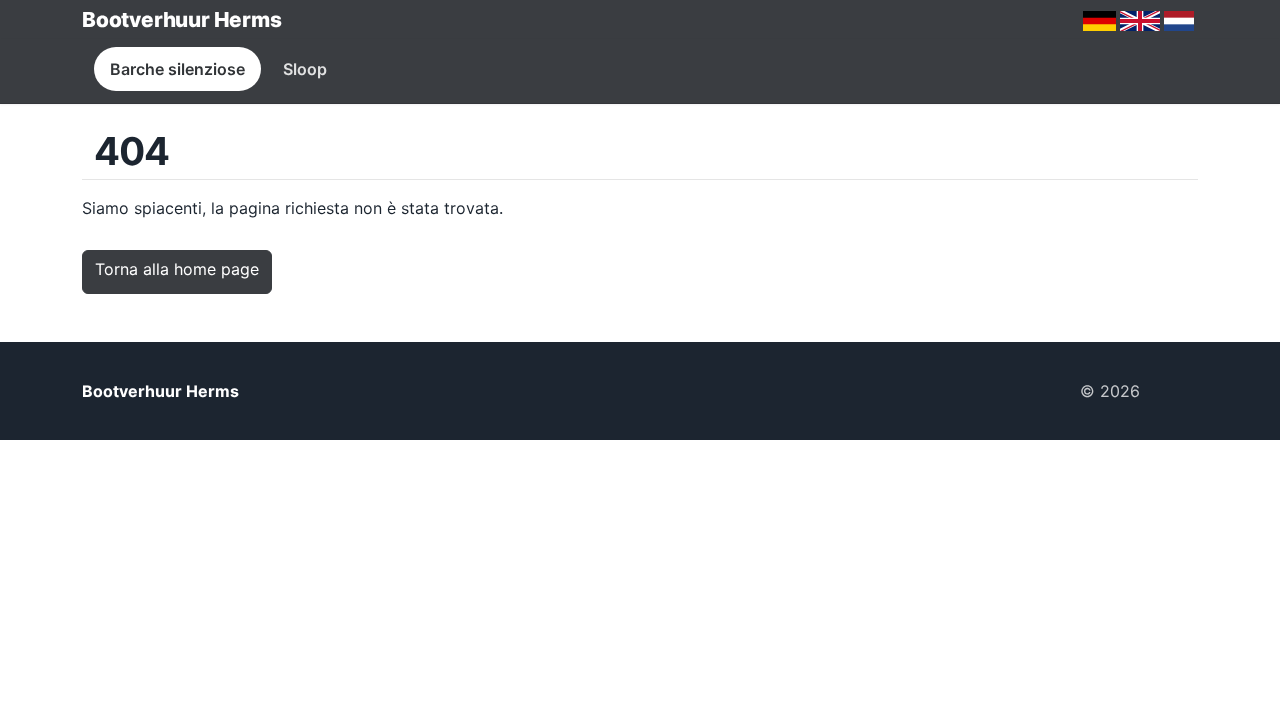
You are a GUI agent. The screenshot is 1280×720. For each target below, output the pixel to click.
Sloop (305, 69)
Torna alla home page (177, 269)
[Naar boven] (1177, 391)
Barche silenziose (177, 69)
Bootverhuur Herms (181, 19)
